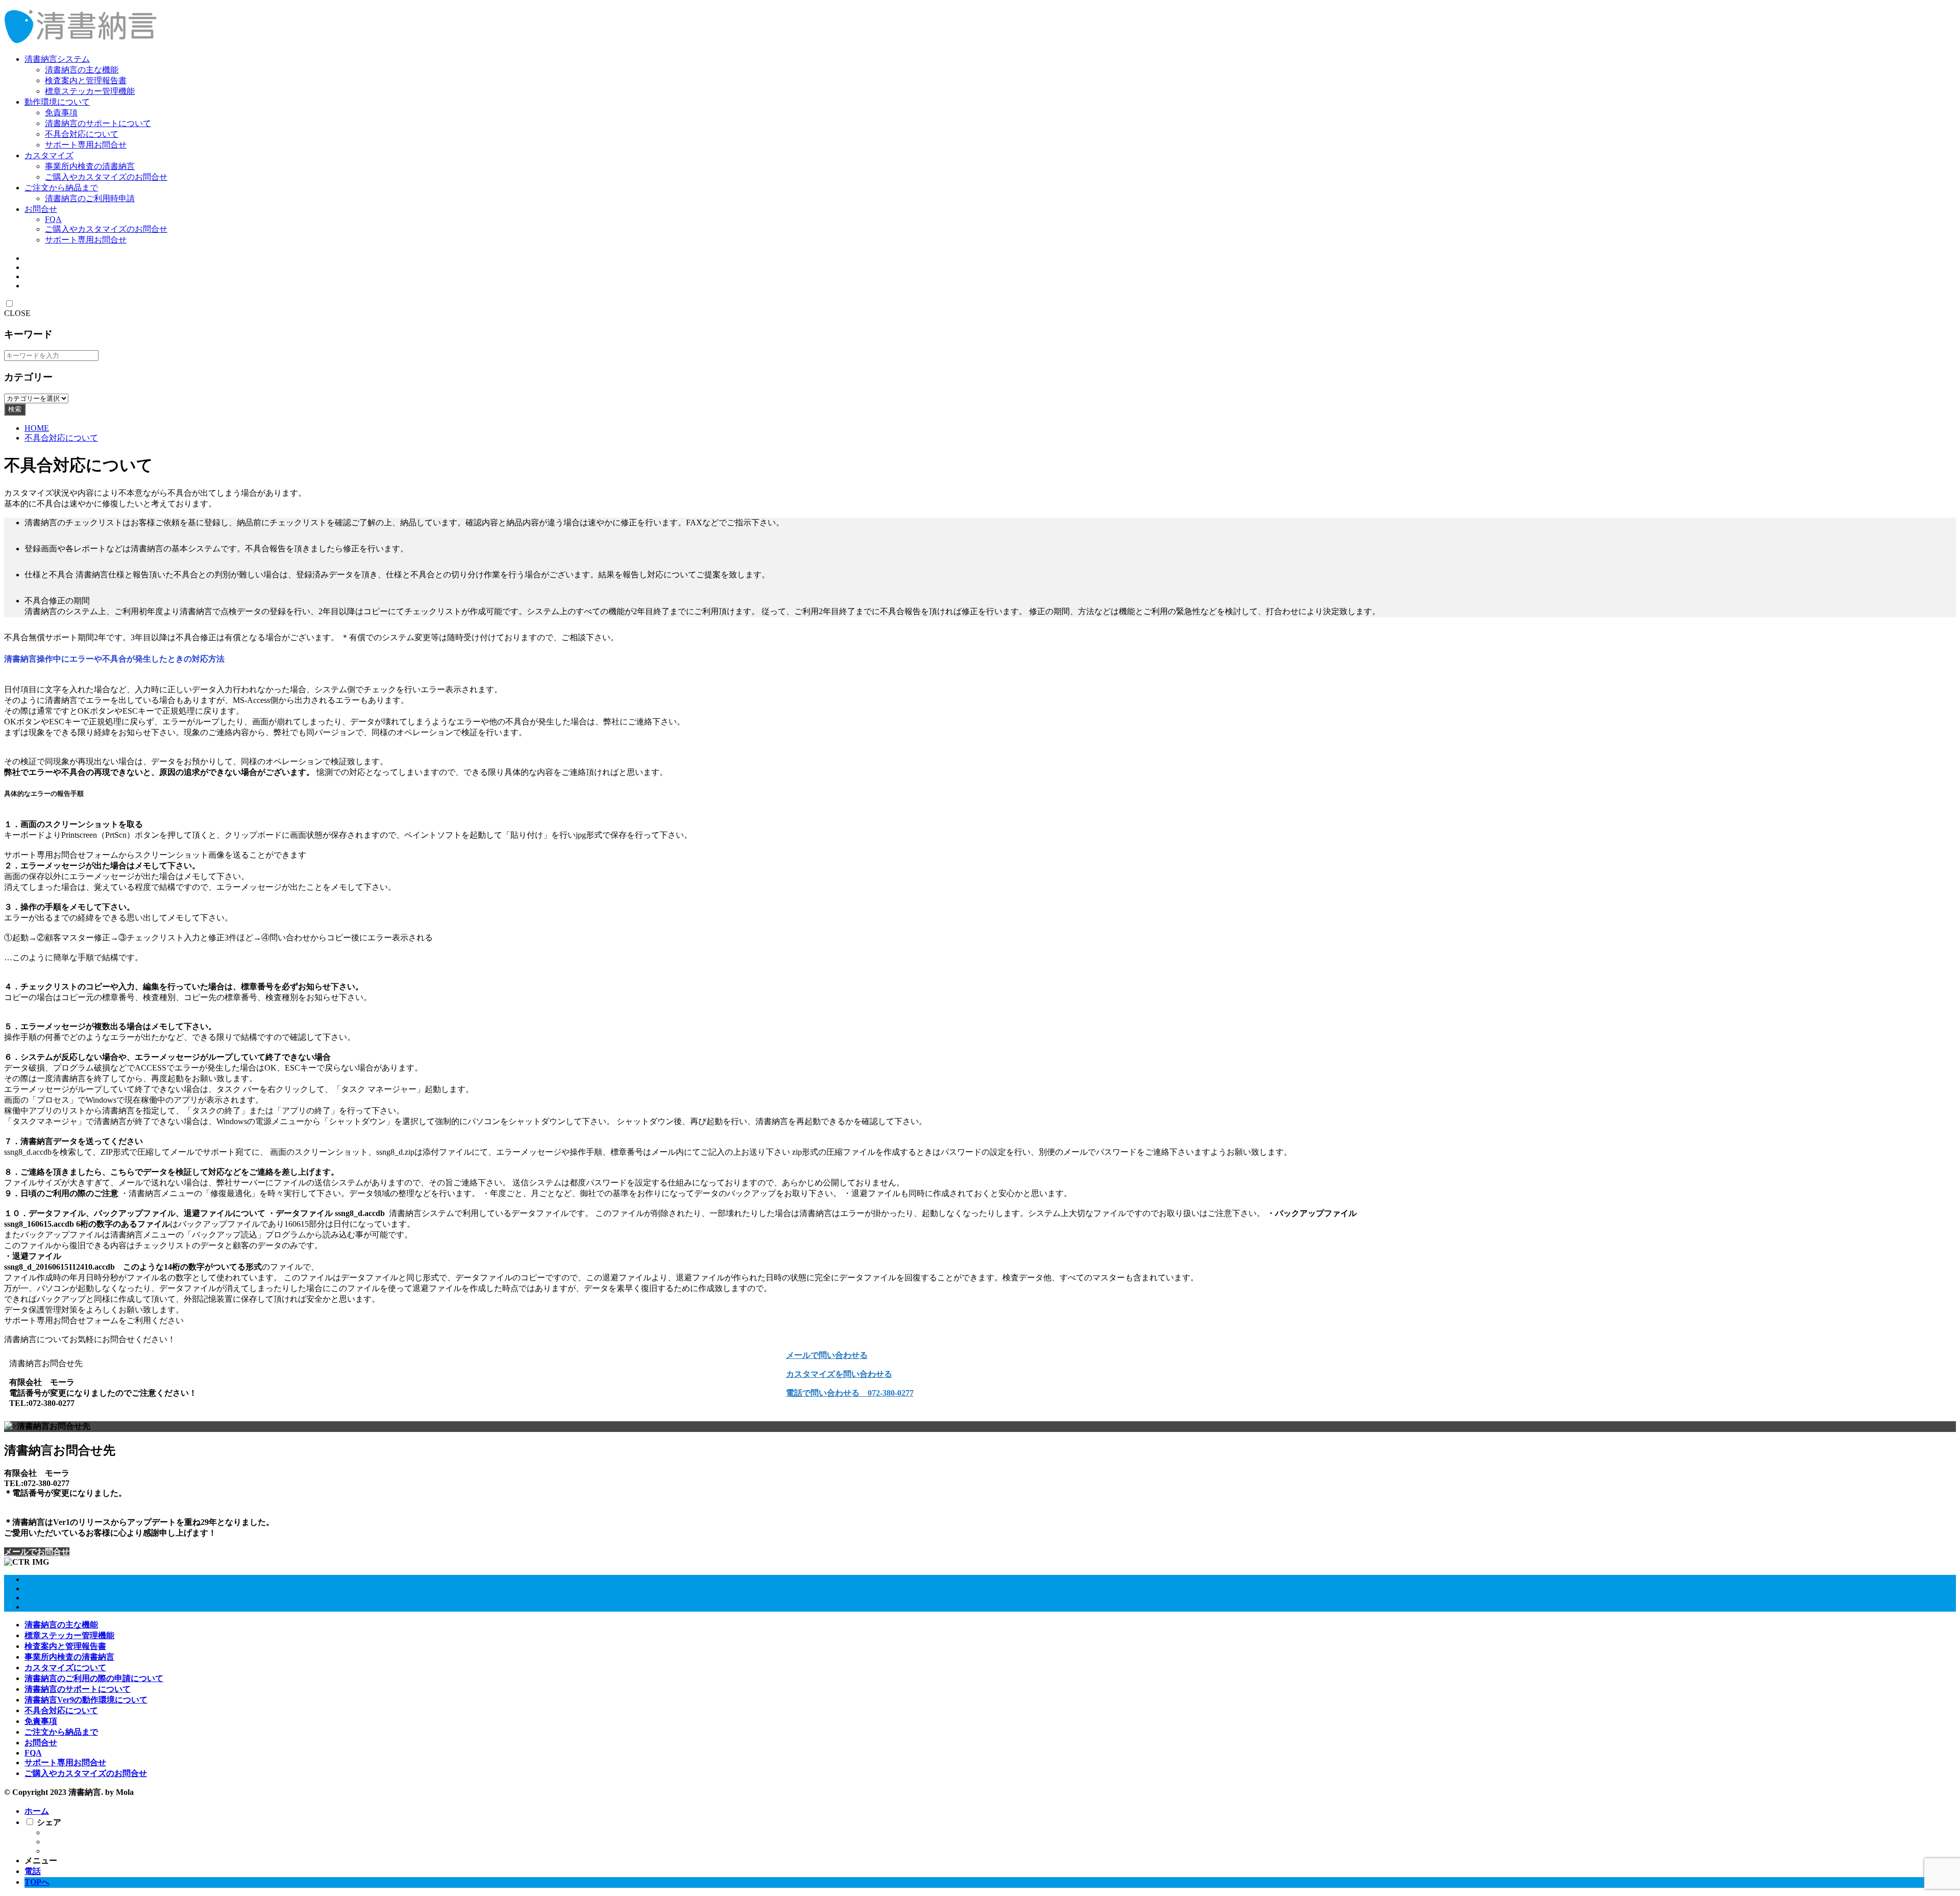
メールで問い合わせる (827, 1355)
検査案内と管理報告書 (86, 80)
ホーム (37, 1811)
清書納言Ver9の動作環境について (86, 1700)
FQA (53, 219)
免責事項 (61, 113)
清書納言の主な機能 (82, 70)
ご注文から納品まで (61, 188)
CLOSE (17, 313)
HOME (37, 428)
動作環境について (57, 102)
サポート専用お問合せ (86, 145)
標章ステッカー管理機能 (90, 91)
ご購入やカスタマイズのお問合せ (106, 177)
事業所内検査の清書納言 (90, 166)
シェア (49, 1822)
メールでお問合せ (37, 1552)
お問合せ (41, 209)
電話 (33, 1871)
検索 (15, 409)
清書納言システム (57, 59)
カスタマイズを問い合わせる (839, 1374)
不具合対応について (82, 134)
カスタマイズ (49, 155)
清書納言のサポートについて (98, 123)
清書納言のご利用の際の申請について (94, 1678)
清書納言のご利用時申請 (90, 198)
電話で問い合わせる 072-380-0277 (850, 1393)
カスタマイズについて (65, 1668)
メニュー (41, 1861)
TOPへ (37, 1882)
